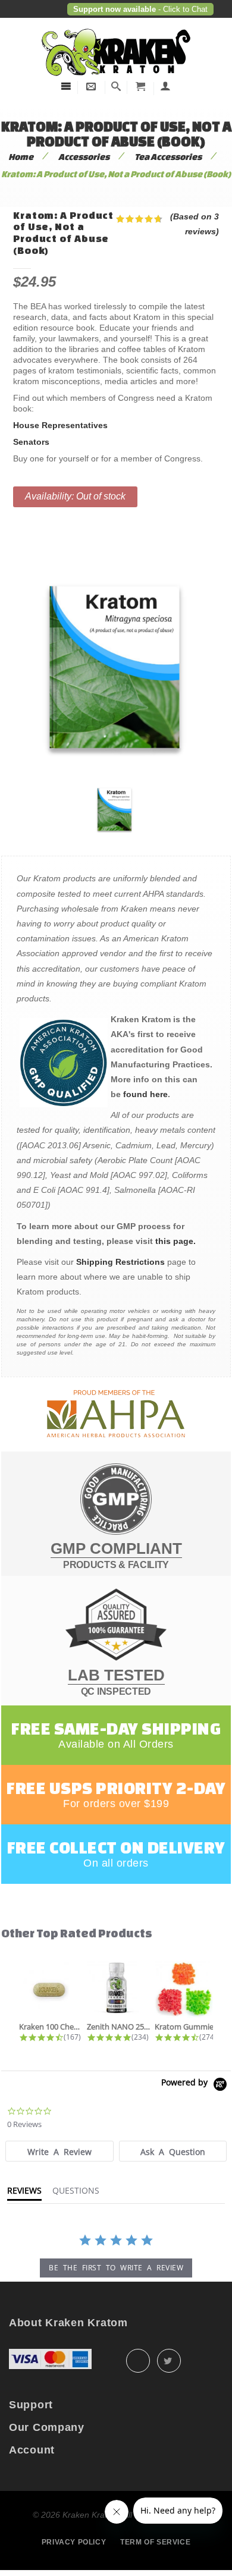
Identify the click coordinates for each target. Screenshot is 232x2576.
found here (145, 1094)
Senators (31, 442)
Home (21, 157)
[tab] (59, 2151)
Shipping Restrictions (120, 1262)
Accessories (84, 157)
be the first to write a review (116, 2268)
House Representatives (60, 425)
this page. (175, 1241)
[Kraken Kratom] (116, 29)
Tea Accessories (168, 157)
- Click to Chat (182, 9)
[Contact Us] (91, 87)
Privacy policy (74, 2542)
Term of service (155, 2542)
